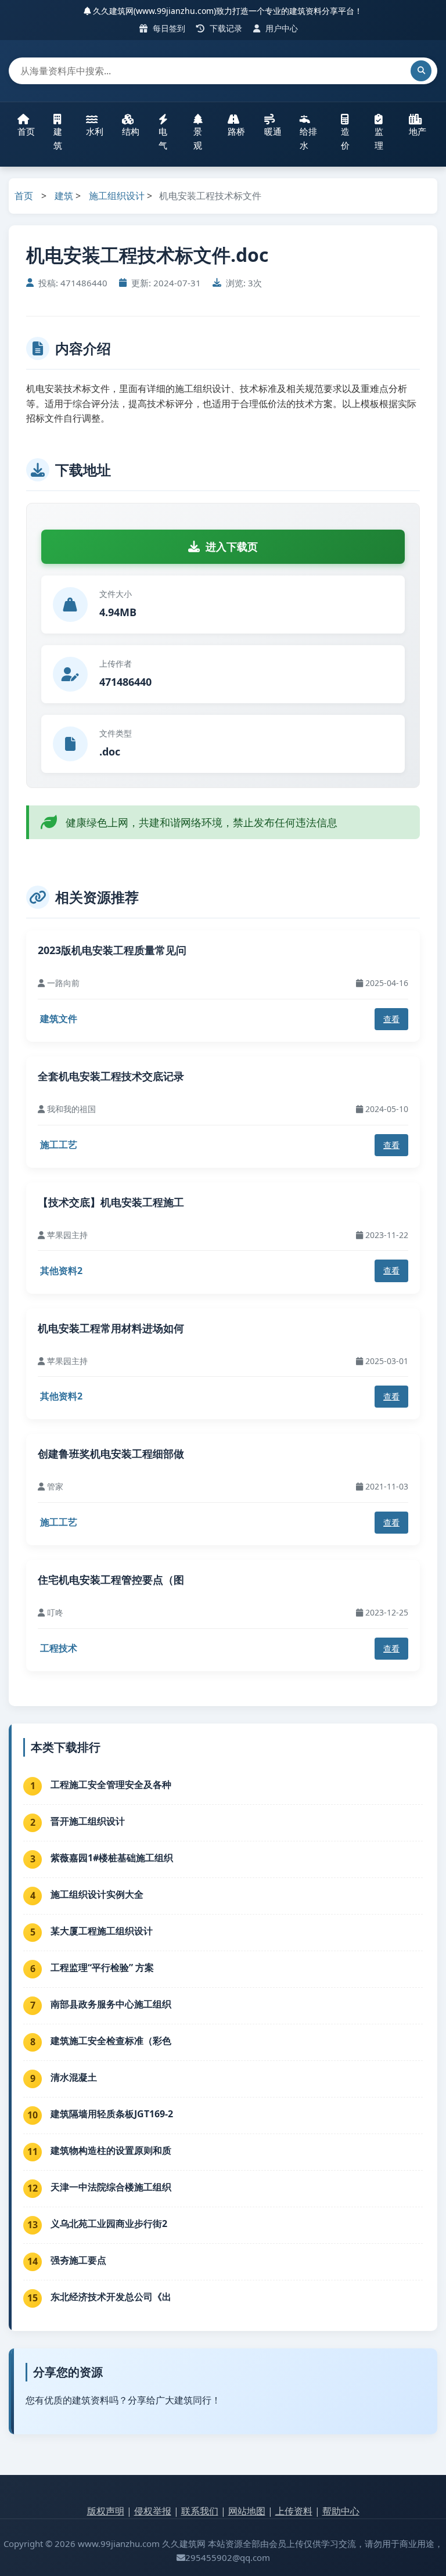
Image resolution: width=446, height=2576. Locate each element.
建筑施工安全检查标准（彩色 (111, 2041)
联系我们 (200, 2511)
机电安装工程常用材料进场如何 (111, 1328)
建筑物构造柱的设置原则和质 (111, 2150)
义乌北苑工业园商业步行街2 (109, 2224)
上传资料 (294, 2511)
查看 (391, 1019)
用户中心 (280, 28)
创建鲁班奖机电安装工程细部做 (111, 1454)
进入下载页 (232, 546)
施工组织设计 (117, 196)
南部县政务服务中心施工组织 (111, 2004)
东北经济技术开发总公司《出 (111, 2297)
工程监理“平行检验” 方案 (102, 1967)
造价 (345, 138)
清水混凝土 (74, 2077)
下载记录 (225, 28)
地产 (418, 131)
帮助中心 (341, 2511)
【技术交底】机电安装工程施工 (111, 1202)
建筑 (58, 138)
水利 (95, 131)
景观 (198, 138)
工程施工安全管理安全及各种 (111, 1785)
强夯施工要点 (78, 2260)
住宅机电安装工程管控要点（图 (111, 1580)
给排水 (308, 138)
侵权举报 (153, 2511)
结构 (131, 131)
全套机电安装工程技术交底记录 (111, 1076)
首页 (26, 131)
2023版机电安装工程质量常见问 (112, 950)
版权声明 (106, 2511)
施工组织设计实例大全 (97, 1894)
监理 (379, 138)
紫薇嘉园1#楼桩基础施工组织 (112, 1858)
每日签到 (168, 28)
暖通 (273, 131)
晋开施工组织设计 (88, 1821)
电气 (163, 138)
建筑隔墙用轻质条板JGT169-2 (112, 2114)
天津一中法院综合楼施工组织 (111, 2187)
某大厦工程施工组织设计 (102, 1931)
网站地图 (247, 2511)
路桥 (236, 131)
